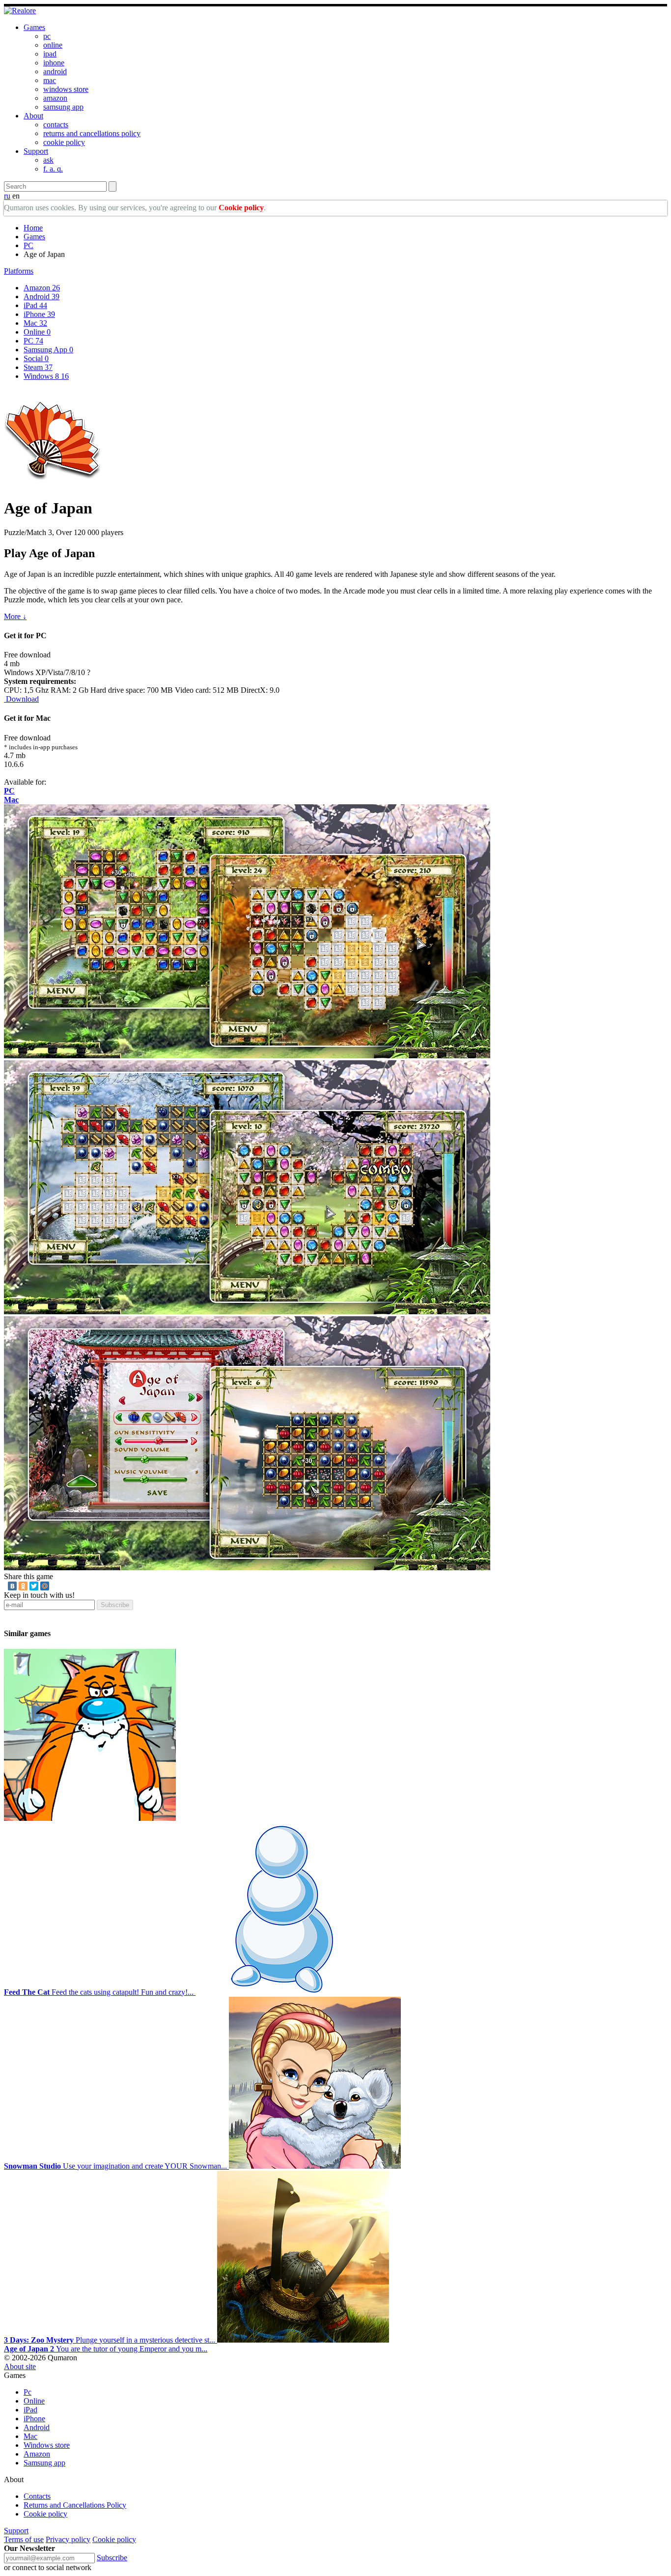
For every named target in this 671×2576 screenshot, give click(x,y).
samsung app (63, 107)
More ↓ (15, 616)
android (55, 71)
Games (34, 27)
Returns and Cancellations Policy (75, 2505)
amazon (55, 98)
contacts (56, 125)
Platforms (19, 271)
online (53, 45)
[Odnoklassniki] (23, 1586)
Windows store (47, 2445)
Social (36, 358)
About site (20, 2366)
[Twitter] (34, 1586)
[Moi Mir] (45, 1586)
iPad (35, 305)
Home (33, 228)
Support (36, 151)
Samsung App (48, 350)
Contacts (37, 2496)
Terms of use (24, 2539)
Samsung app (44, 2463)
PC (28, 245)
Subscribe (115, 1605)
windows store (66, 89)
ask (48, 160)
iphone (54, 63)
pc (47, 36)
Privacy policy (68, 2539)
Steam (38, 367)
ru (7, 196)
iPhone (39, 314)
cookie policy (64, 142)
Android (42, 297)
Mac (35, 323)
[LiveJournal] (56, 1586)
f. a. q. (53, 169)
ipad (50, 54)
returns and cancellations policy (92, 133)
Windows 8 (46, 376)
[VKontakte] (12, 1586)
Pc (28, 2392)
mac (50, 80)
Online (37, 332)
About (33, 116)
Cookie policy (241, 208)
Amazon (42, 288)
